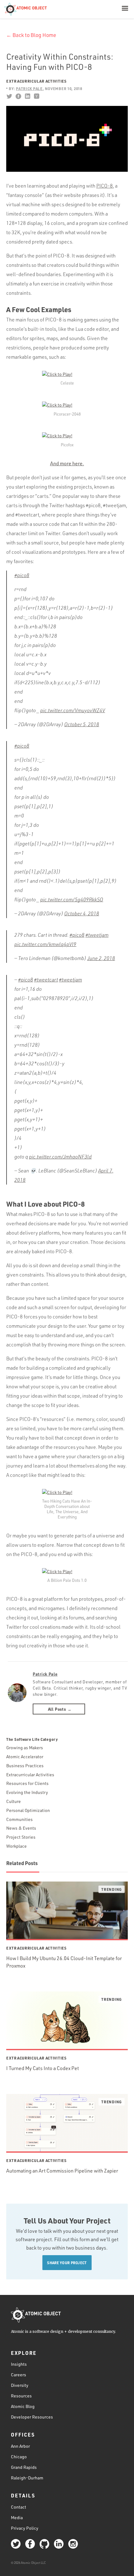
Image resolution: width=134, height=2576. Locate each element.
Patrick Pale (45, 1674)
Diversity (20, 2385)
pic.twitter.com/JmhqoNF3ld (60, 1157)
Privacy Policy (25, 2528)
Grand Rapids (24, 2467)
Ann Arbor (20, 2446)
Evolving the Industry (27, 1792)
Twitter (9, 96)
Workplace (17, 1846)
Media (17, 2517)
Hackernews (36, 96)
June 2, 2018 (101, 958)
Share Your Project (67, 2263)
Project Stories (21, 1837)
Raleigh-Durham (27, 2478)
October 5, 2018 (82, 724)
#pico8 (22, 575)
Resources (21, 2396)
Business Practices (25, 1766)
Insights (19, 2364)
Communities (19, 1819)
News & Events (21, 1828)
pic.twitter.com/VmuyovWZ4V (73, 710)
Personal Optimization (28, 1810)
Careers (19, 2375)
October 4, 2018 (82, 913)
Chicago (19, 2457)
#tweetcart (46, 980)
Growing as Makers (25, 1748)
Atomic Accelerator (25, 1757)
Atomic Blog (23, 2406)
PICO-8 (105, 186)
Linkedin (27, 96)
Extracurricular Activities (36, 81)
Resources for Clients (27, 1783)
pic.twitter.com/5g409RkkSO (72, 899)
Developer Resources (32, 2417)
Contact (19, 2507)
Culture (14, 1801)
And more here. (67, 463)
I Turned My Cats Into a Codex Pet (43, 2068)
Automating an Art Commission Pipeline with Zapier (62, 2171)
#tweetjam (97, 935)
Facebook (18, 96)
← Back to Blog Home (31, 35)
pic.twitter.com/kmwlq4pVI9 (45, 944)
